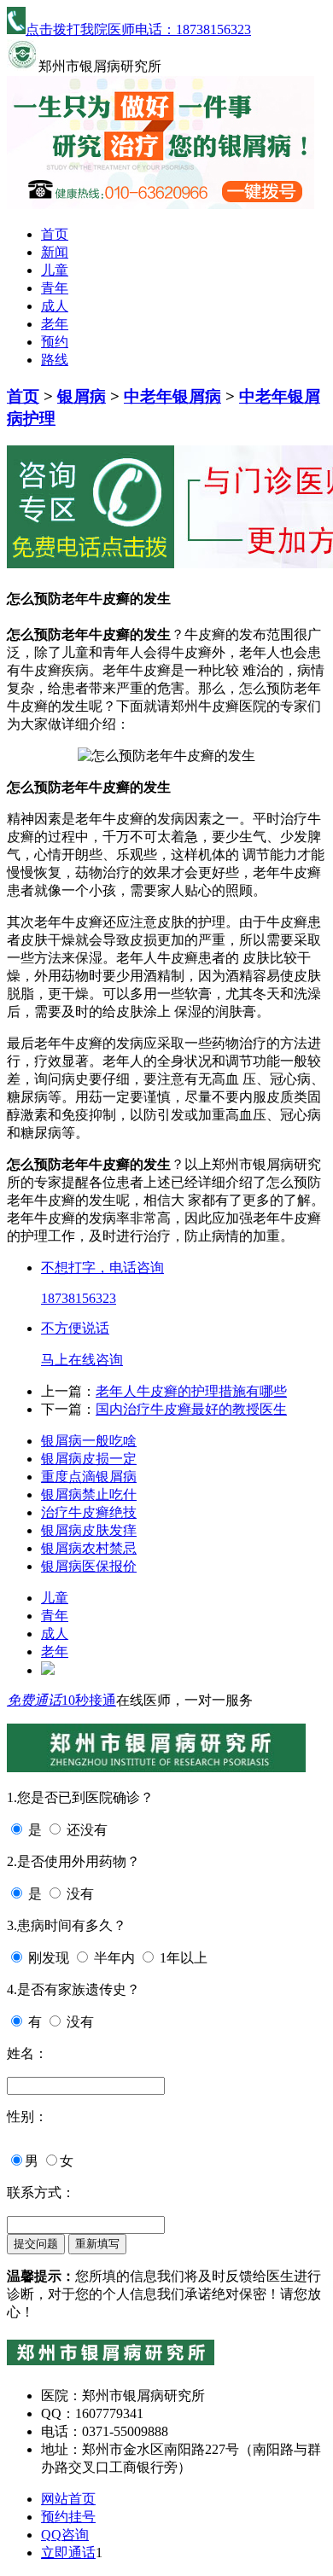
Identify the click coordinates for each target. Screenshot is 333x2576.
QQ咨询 (65, 2535)
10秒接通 (89, 1700)
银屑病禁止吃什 (89, 1494)
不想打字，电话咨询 (102, 1268)
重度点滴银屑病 (89, 1477)
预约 (55, 342)
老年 (55, 324)
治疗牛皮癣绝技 (89, 1512)
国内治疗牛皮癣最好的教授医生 (191, 1409)
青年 (55, 288)
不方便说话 (75, 1328)
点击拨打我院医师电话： (138, 29)
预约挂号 (68, 2517)
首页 (55, 234)
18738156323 (79, 1298)
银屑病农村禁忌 (89, 1548)
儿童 (55, 270)
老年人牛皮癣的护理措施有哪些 (191, 1391)
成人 (55, 306)
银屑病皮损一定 (89, 1459)
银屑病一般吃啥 (89, 1441)
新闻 (55, 252)
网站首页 (68, 2499)
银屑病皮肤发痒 (89, 1530)
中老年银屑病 (172, 396)
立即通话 (68, 2553)
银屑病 (82, 396)
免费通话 (34, 1700)
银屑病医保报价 (89, 1566)
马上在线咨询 (82, 1360)
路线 (55, 360)
